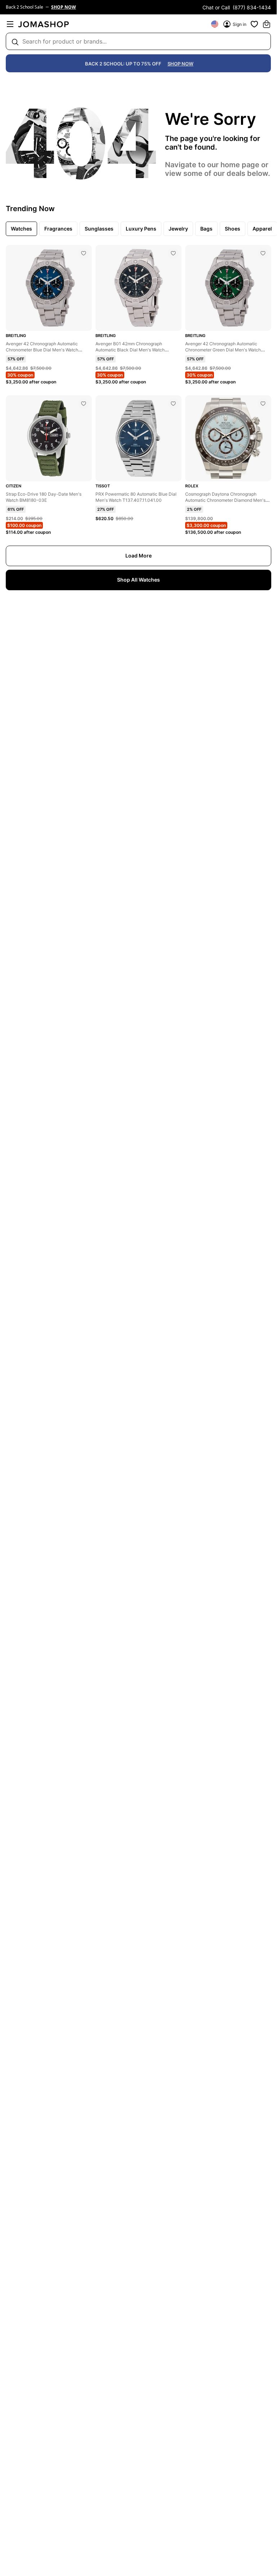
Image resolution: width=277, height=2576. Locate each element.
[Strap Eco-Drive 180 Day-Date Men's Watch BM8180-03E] (84, 404)
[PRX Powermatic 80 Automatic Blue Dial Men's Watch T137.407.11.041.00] (173, 404)
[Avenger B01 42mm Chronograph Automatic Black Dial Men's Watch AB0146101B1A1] (173, 253)
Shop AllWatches (138, 580)
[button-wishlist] (254, 24)
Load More (138, 556)
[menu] (10, 24)
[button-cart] (267, 24)
